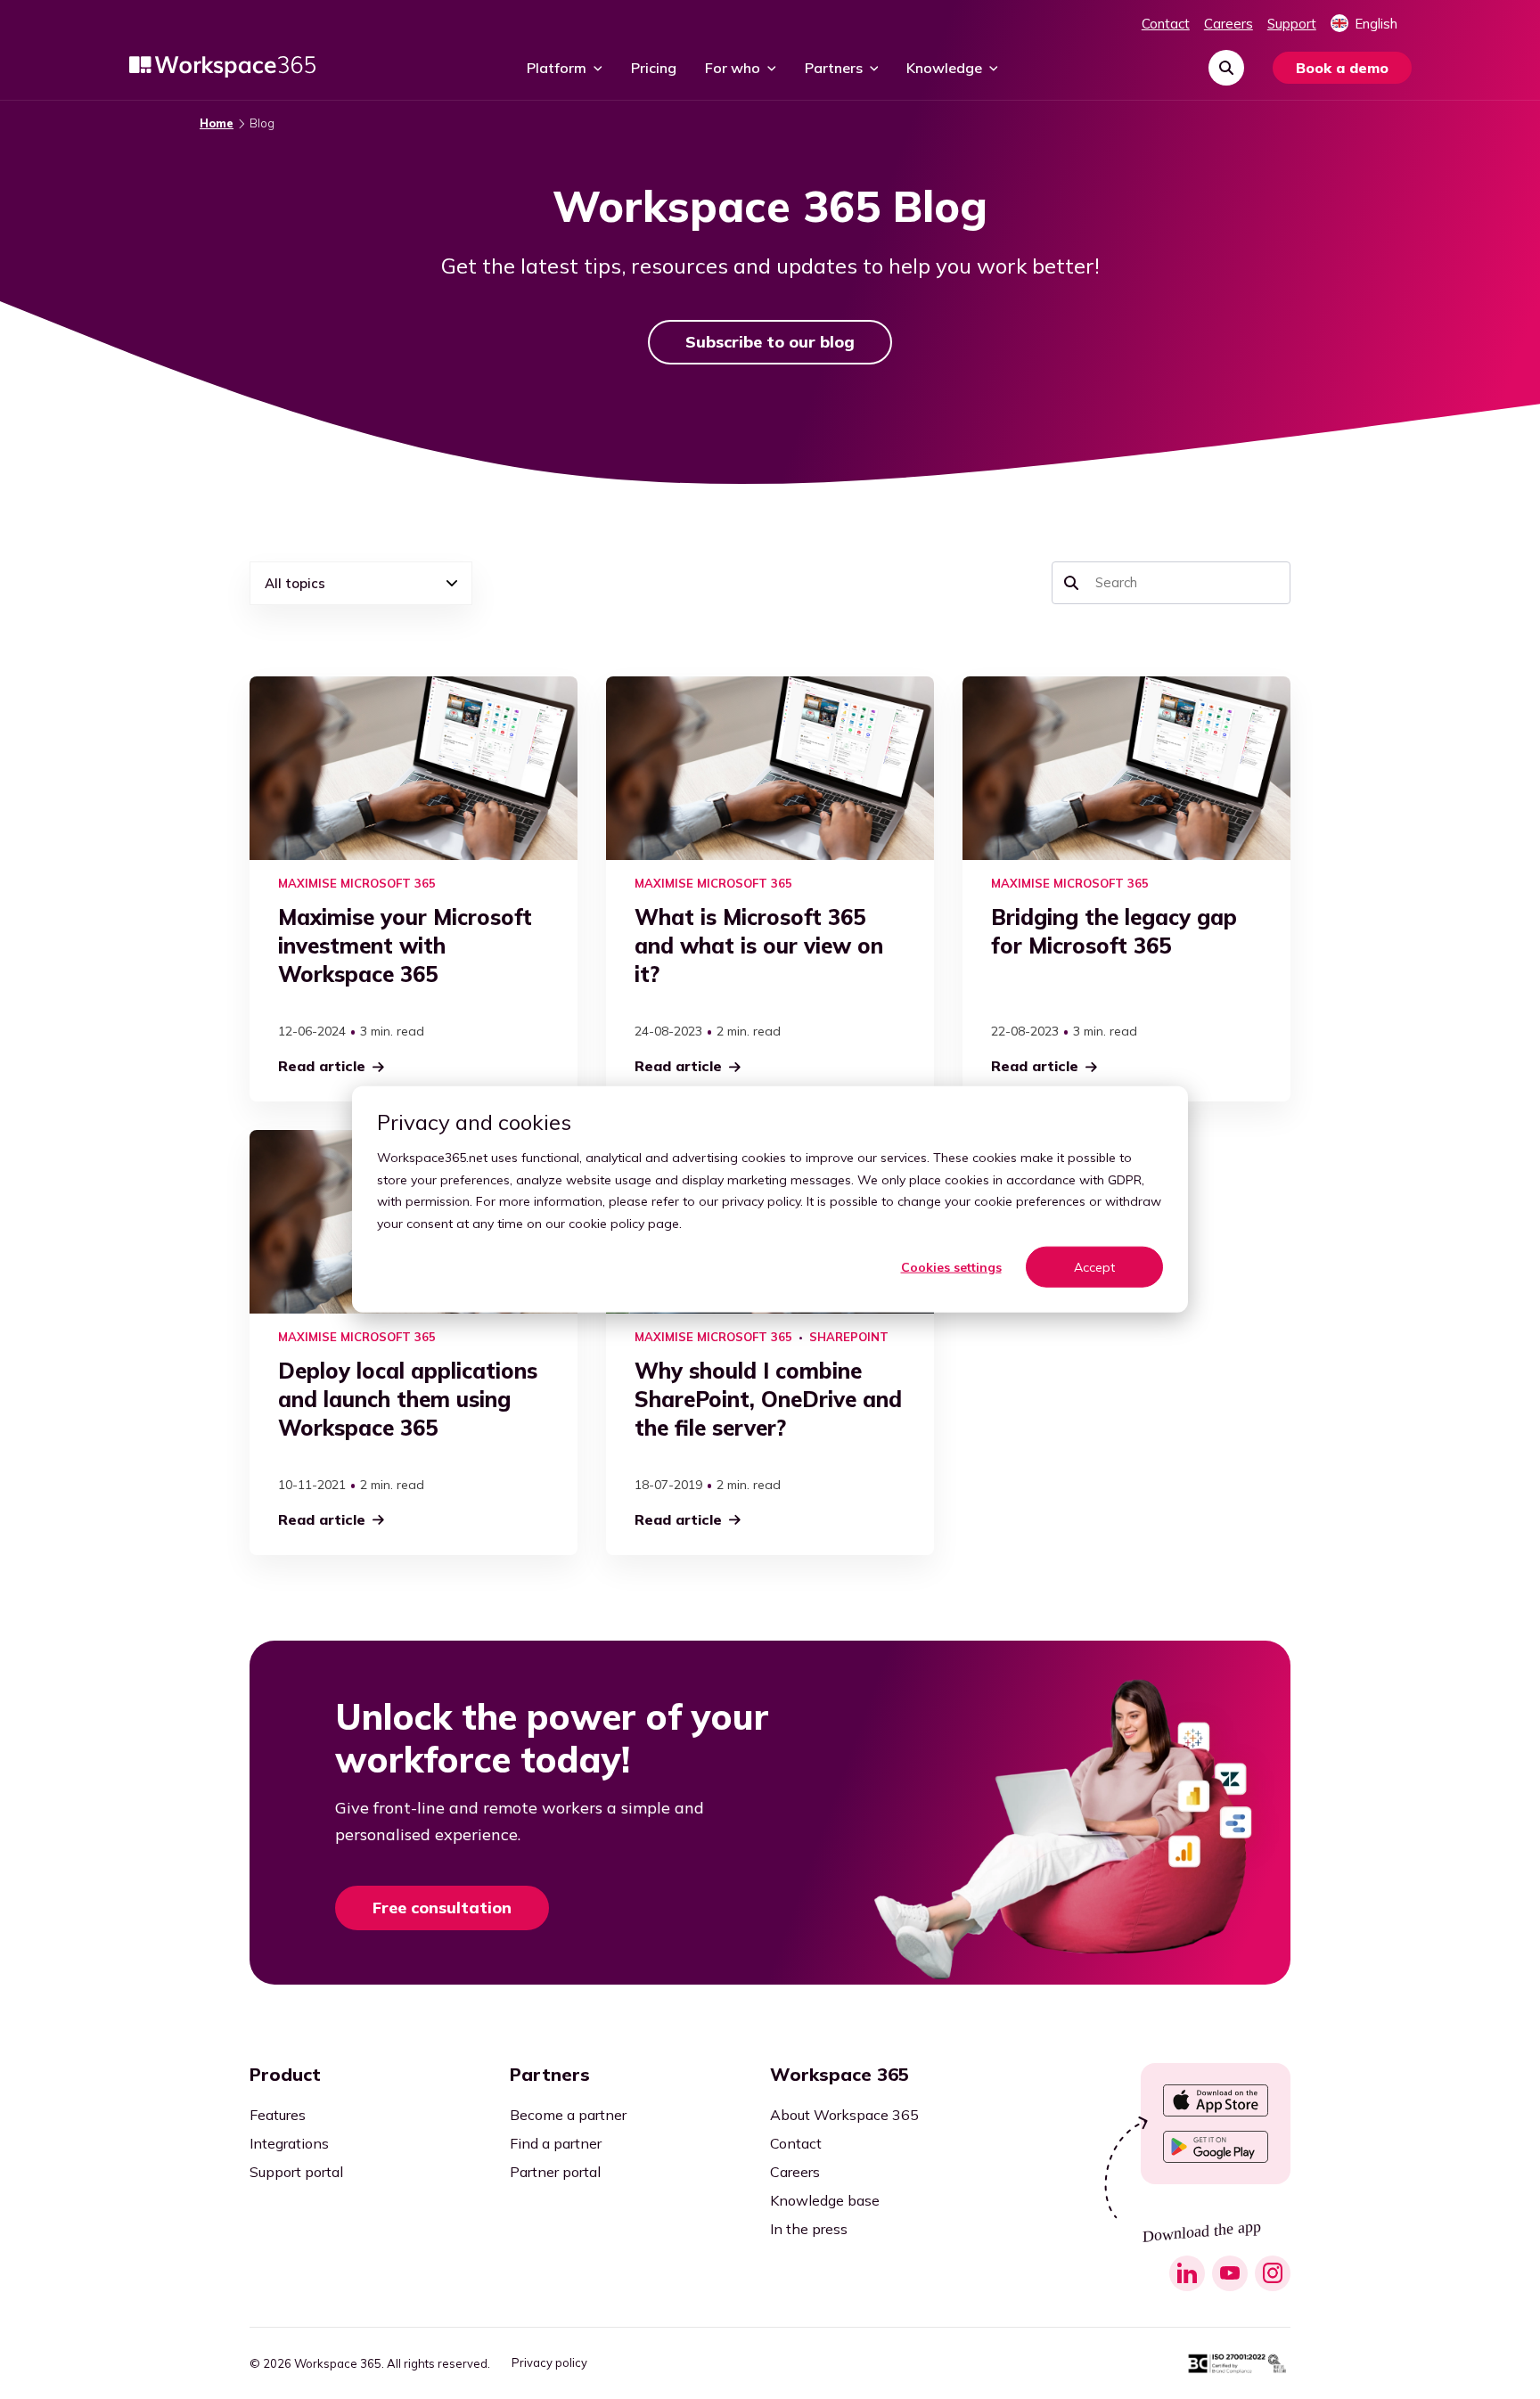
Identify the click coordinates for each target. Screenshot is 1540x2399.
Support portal (296, 2172)
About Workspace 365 (844, 2115)
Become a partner (568, 2115)
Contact (1166, 24)
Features (278, 2115)
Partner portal (555, 2172)
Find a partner (556, 2143)
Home (217, 123)
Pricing (654, 68)
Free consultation (442, 1908)
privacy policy (761, 1201)
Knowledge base (825, 2200)
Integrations (289, 2143)
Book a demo (1342, 68)
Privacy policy (549, 2363)
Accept (1094, 1267)
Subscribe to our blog (770, 342)
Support (1292, 24)
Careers (1229, 24)
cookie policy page (624, 1224)
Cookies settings (951, 1267)
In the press (809, 2229)
